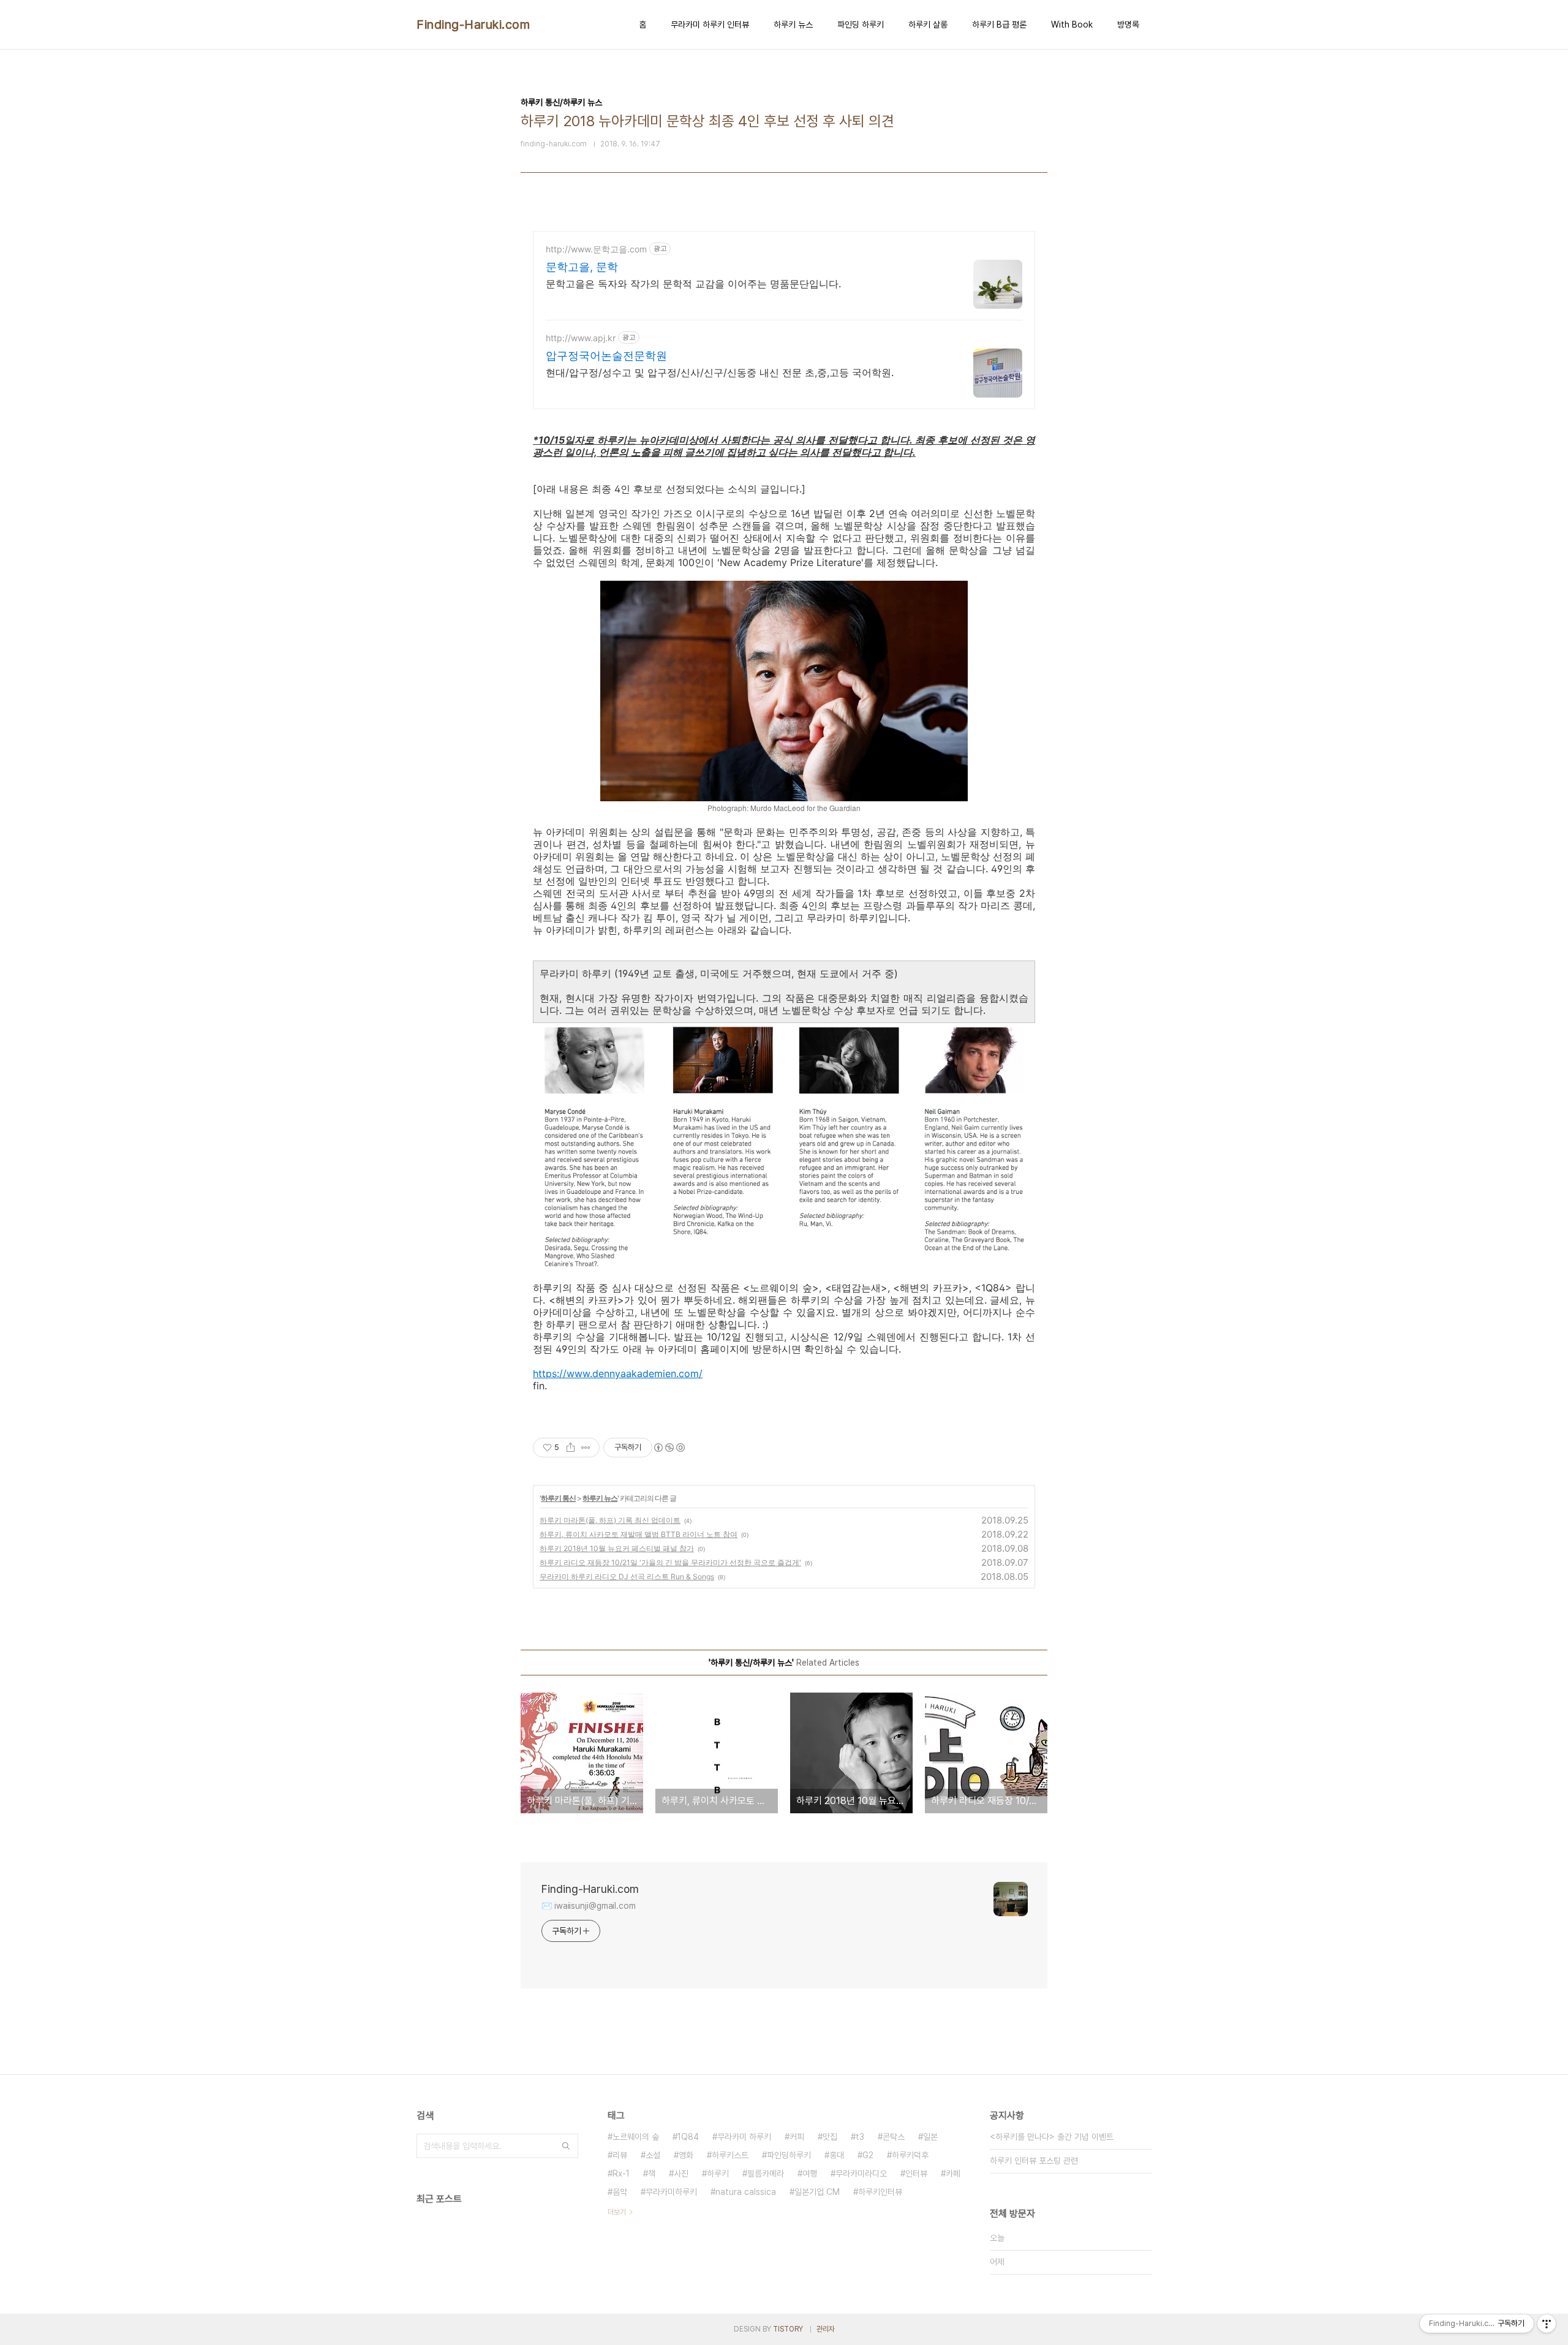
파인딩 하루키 (861, 25)
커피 (797, 2137)
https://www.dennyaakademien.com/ (618, 1373)
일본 (930, 2137)
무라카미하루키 (671, 2192)
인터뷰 (916, 2173)
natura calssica (746, 2192)
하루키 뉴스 (793, 25)
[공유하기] (571, 1448)
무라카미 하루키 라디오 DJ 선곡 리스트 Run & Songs (627, 1577)
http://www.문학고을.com (596, 249)
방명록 (1128, 25)
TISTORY (788, 2329)
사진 (681, 2173)
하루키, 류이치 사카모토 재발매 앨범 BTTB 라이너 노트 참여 (639, 1534)
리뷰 (620, 2155)
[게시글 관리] (586, 1448)
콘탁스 (894, 2137)
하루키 (718, 2173)
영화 (686, 2155)
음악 (620, 2192)
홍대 (837, 2155)
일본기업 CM (817, 2192)
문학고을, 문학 (582, 267)
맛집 (830, 2137)
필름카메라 (766, 2173)
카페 (953, 2173)
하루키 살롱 (928, 25)
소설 (653, 2155)
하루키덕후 (910, 2155)
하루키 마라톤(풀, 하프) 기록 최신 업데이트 (610, 1520)
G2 (868, 2155)
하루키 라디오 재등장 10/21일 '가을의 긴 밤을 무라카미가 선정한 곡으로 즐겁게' (670, 1562)
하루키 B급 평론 (999, 25)
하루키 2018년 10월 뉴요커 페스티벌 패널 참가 (617, 1548)
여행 (810, 2173)
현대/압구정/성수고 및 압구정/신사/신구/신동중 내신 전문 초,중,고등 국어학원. (720, 372)
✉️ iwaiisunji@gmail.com (589, 1906)
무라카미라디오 (861, 2173)
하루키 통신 (558, 1498)
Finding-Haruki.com (473, 25)
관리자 (826, 2329)
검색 (566, 2146)
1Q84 (688, 2137)
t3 (860, 2137)
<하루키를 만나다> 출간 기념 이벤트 (1052, 2137)
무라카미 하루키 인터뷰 (710, 25)
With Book (1072, 25)
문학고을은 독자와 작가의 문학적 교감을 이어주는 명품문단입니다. (693, 284)
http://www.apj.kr (581, 338)
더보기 (617, 2212)
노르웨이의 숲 (636, 2137)
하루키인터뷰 (880, 2192)
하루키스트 (730, 2155)
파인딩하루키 (789, 2155)
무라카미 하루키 (744, 2137)
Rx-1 (621, 2173)
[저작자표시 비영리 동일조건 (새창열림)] (669, 1448)
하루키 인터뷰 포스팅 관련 (1034, 2161)
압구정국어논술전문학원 (606, 356)
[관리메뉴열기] (1547, 2324)
